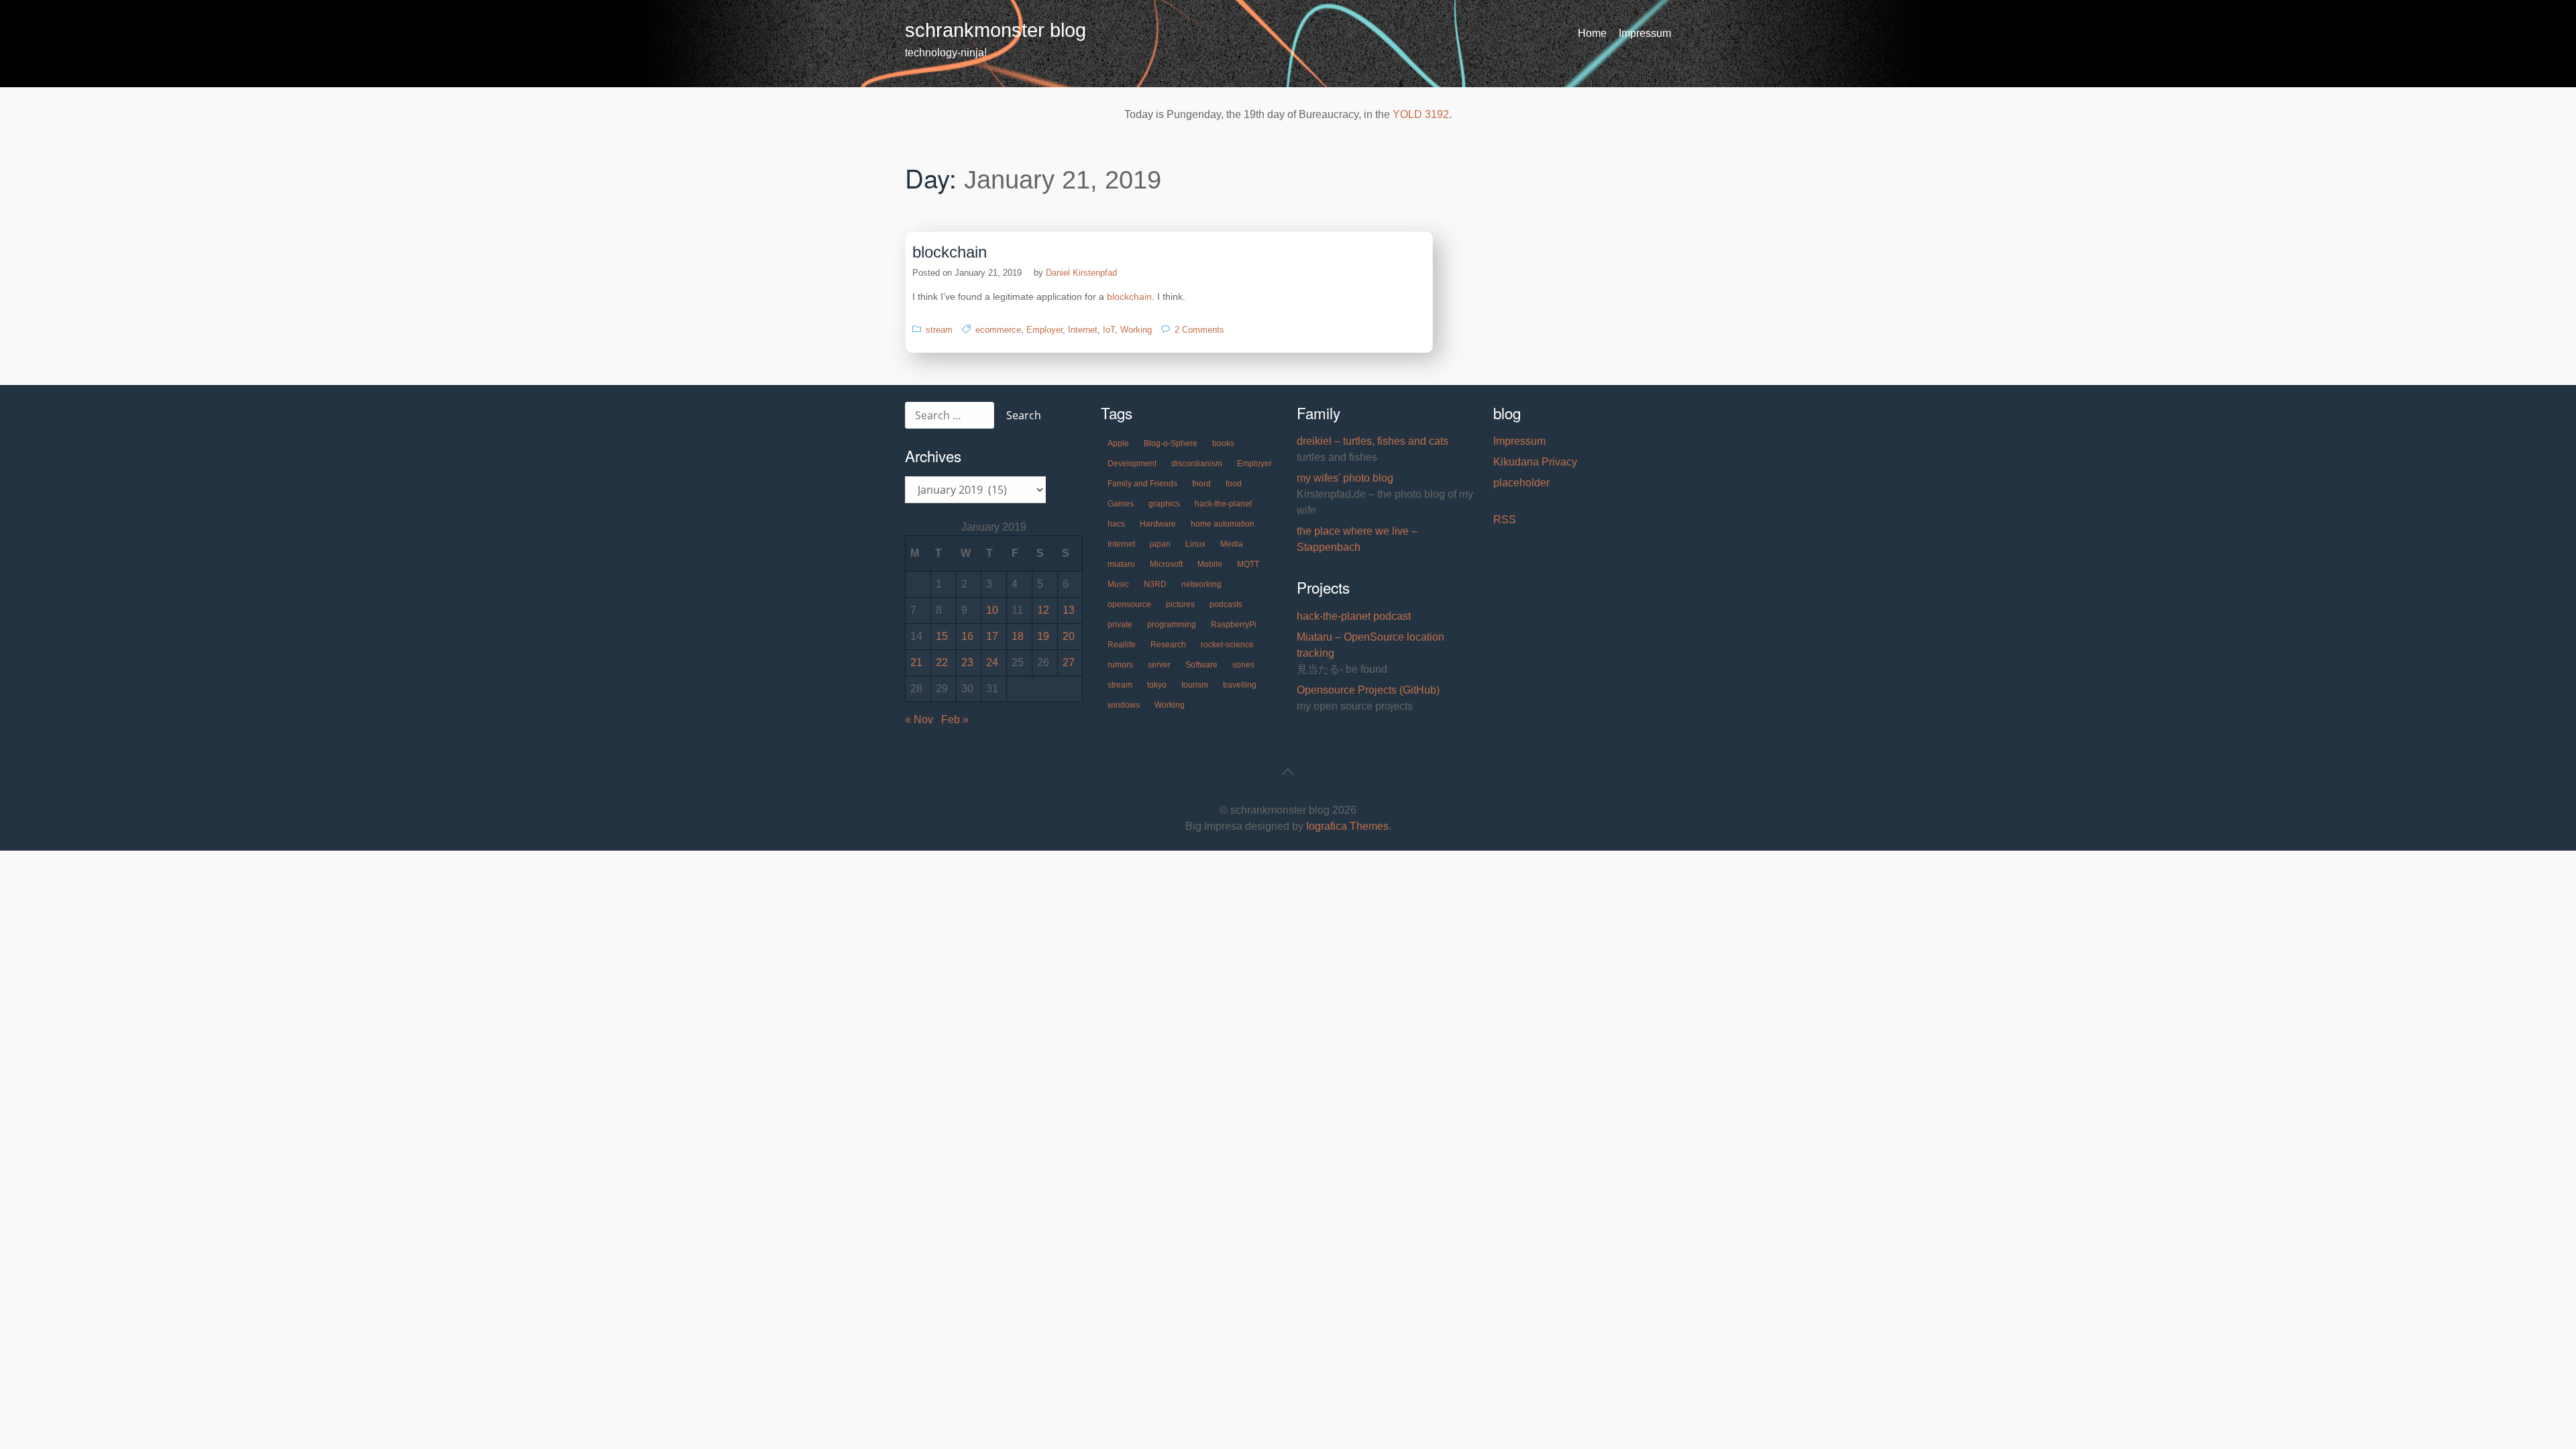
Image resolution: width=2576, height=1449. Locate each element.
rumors (1120, 665)
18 (1018, 636)
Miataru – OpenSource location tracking (1371, 645)
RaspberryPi (1234, 625)
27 (1069, 662)
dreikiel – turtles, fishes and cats (1373, 441)
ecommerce (998, 330)
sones (1243, 665)
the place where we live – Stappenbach (1357, 539)
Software (1201, 665)
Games (1121, 504)
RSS (1505, 520)
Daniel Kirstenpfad (1081, 273)
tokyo (1157, 685)
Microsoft (1166, 564)
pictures (1180, 604)
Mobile (1210, 564)
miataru (1121, 564)
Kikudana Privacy (1535, 462)
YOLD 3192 (1421, 114)
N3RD (1155, 584)
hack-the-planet (1223, 504)
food (1234, 484)
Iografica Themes (1347, 826)
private (1120, 625)
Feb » (955, 719)
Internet (1083, 330)
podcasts (1226, 604)
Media (1232, 544)
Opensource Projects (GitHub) (1368, 690)
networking (1201, 584)
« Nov (919, 719)
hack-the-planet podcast (1354, 616)
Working (1136, 330)
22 (942, 662)
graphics (1164, 504)
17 (992, 636)
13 (1069, 610)
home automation (1223, 524)
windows (1124, 705)
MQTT (1248, 564)
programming (1172, 625)
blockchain (950, 252)
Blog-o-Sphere (1171, 443)
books (1223, 443)
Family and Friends (1142, 484)
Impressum (1645, 33)
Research (1168, 645)
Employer (1044, 330)
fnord (1201, 484)
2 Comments (1199, 330)
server (1159, 665)
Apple (1118, 443)
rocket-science (1227, 645)
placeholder (1521, 483)
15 (942, 636)
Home (1592, 33)
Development (1132, 464)
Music (1118, 584)
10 (992, 610)
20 (1069, 636)
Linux (1195, 544)
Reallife (1122, 645)
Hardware (1158, 524)
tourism (1195, 685)
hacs (1116, 524)
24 (992, 662)
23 (967, 662)
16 (967, 636)
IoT (1109, 330)
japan (1160, 544)
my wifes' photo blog (1345, 478)
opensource (1129, 604)
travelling (1240, 685)
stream (939, 330)
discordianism (1197, 464)
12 (1043, 610)
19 (1043, 636)
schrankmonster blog (996, 30)
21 (916, 662)
